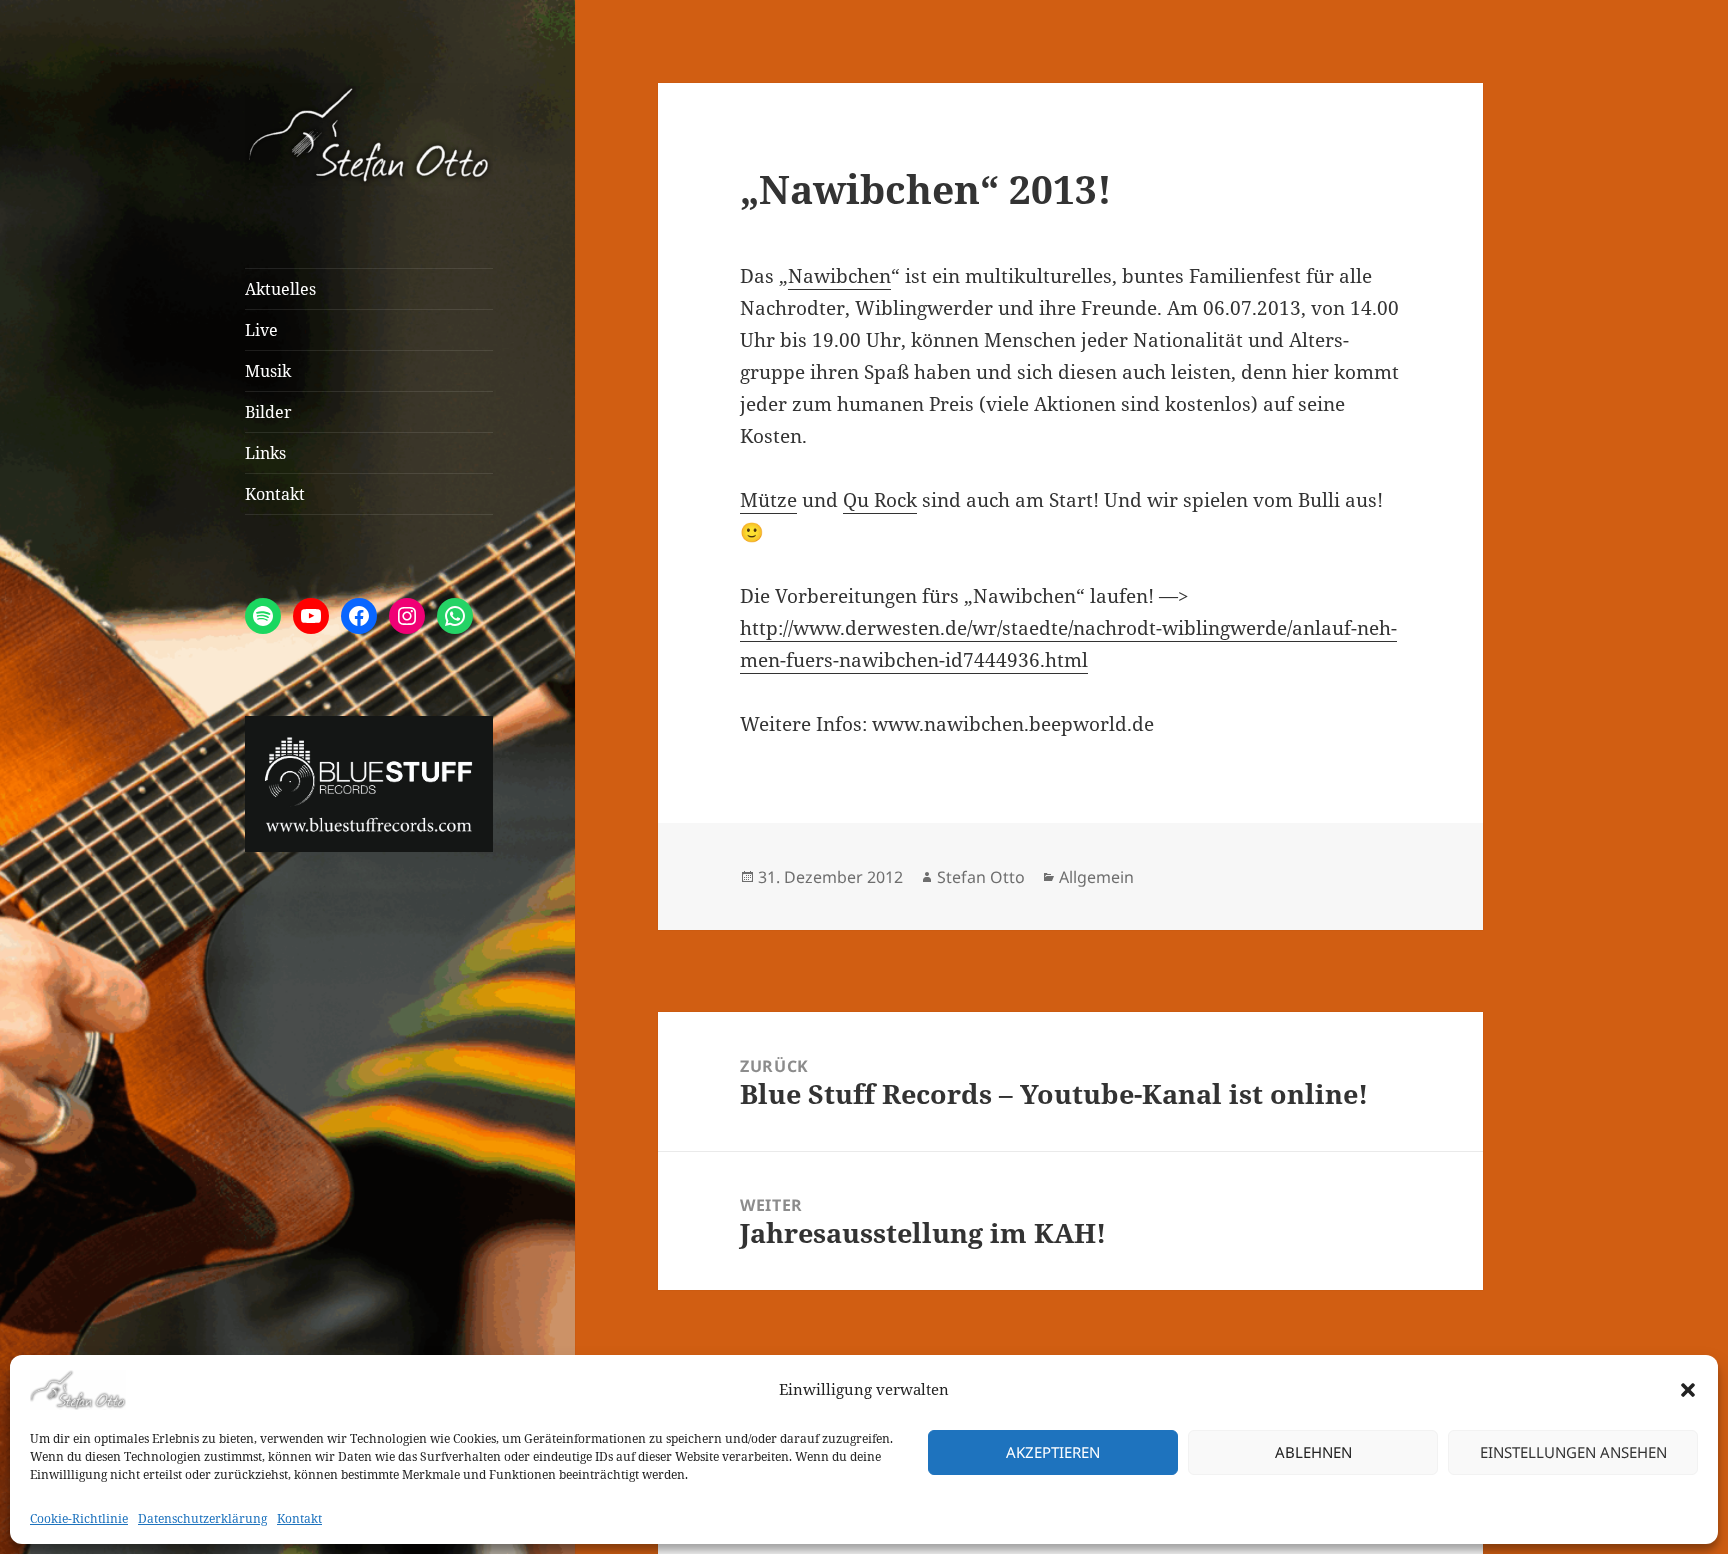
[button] (1688, 1390)
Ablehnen (1313, 1452)
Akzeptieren (1053, 1452)
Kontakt (299, 1518)
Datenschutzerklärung (202, 1518)
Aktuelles (280, 289)
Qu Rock (880, 500)
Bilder (268, 412)
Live (261, 330)
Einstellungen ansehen (1573, 1452)
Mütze (768, 500)
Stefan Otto (981, 877)
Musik (268, 371)
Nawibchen (839, 276)
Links (265, 453)
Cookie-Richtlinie (79, 1518)
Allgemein (1096, 877)
